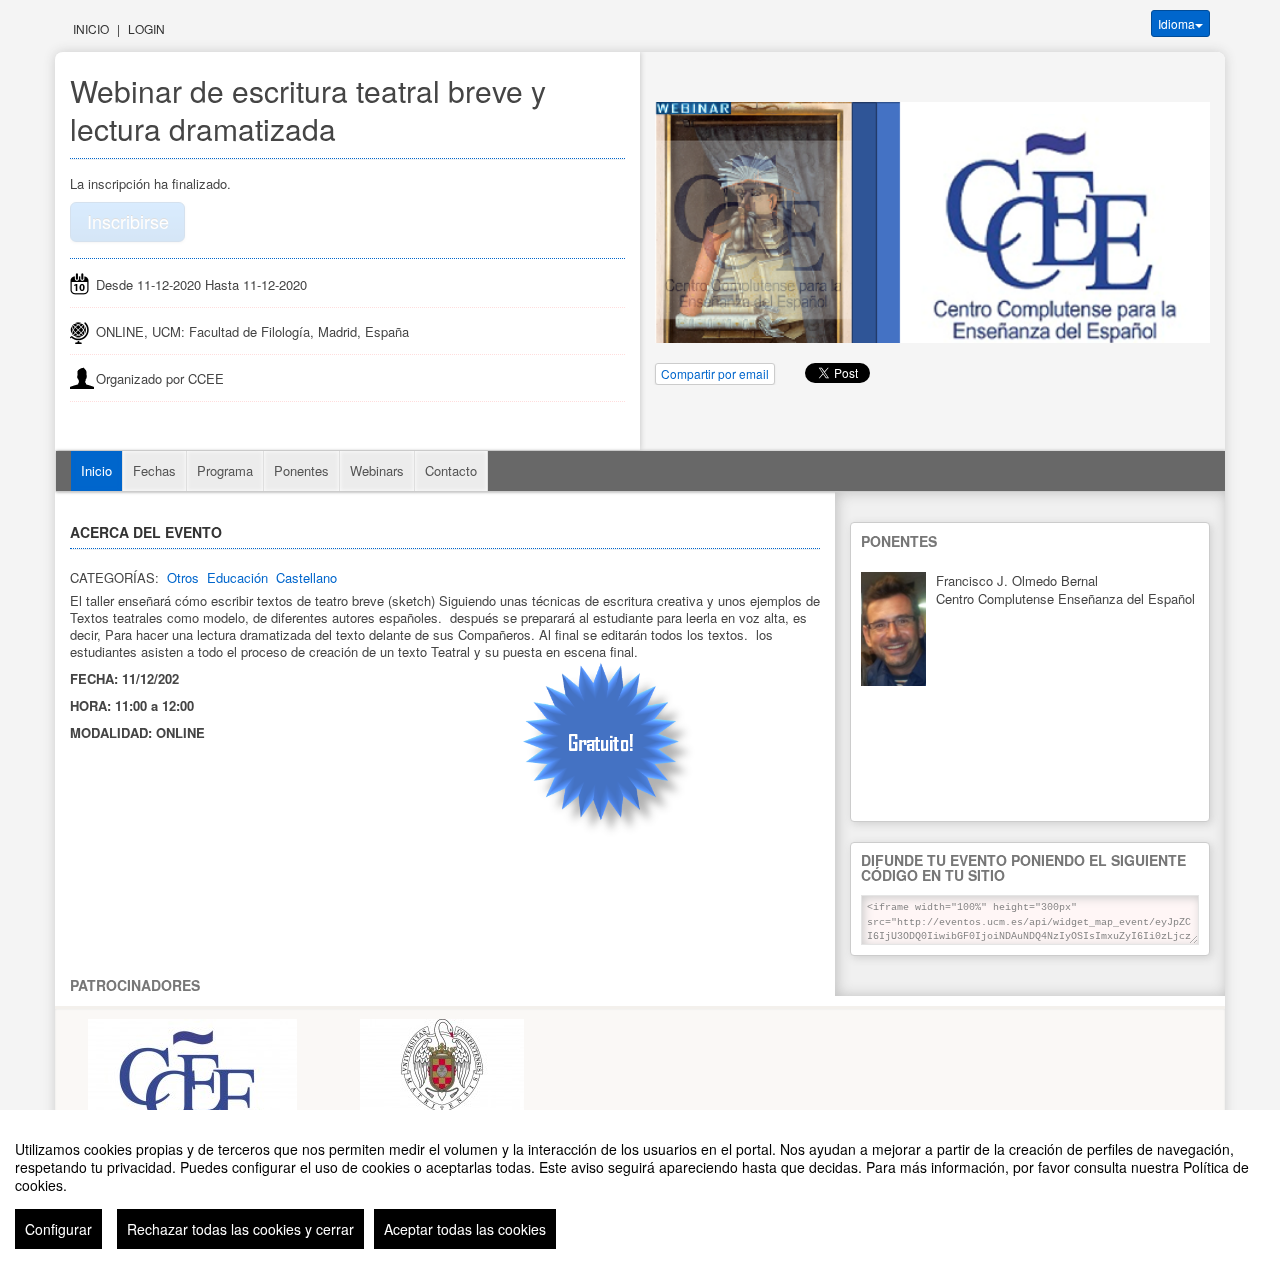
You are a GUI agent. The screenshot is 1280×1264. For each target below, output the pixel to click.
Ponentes (301, 470)
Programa (225, 470)
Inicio (91, 28)
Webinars (377, 470)
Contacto (451, 470)
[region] (640, 1187)
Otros (183, 577)
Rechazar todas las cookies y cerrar (240, 1229)
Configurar (58, 1229)
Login (146, 28)
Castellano (306, 577)
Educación (237, 577)
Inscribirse (128, 221)
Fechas (154, 470)
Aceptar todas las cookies (465, 1229)
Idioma (1176, 23)
